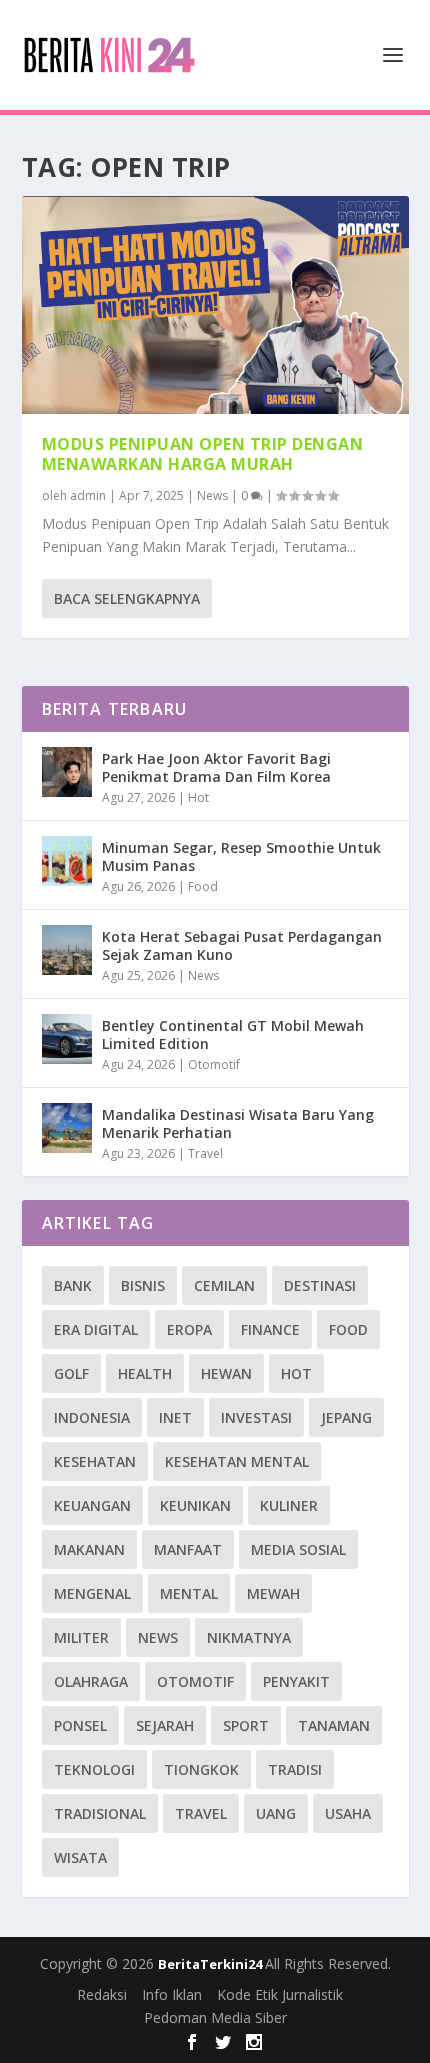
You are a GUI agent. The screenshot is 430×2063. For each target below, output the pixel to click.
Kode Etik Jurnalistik (280, 1994)
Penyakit (296, 1681)
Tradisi (295, 1769)
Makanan (89, 1549)
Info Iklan (172, 1994)
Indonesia (92, 1417)
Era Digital (96, 1329)
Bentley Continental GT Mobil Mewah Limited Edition (233, 1034)
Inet (175, 1417)
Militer (81, 1637)
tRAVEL (201, 1813)
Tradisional (100, 1813)
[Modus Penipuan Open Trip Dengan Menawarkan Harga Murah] (215, 305)
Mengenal (92, 1593)
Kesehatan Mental (237, 1461)
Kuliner (289, 1505)
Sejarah (165, 1725)
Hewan (226, 1373)
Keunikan (195, 1505)
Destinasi (320, 1285)
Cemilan (224, 1285)
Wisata (80, 1857)
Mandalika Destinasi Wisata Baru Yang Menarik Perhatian (238, 1123)
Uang (276, 1813)
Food (203, 886)
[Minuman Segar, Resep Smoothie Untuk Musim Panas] (67, 861)
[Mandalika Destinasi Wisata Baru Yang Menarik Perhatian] (67, 1128)
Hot (198, 797)
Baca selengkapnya (127, 598)
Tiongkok (201, 1769)
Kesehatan (95, 1461)
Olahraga (91, 1681)
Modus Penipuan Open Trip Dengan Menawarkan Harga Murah (203, 454)
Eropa (189, 1329)
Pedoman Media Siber (215, 2017)
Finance (270, 1329)
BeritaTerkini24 (211, 1964)
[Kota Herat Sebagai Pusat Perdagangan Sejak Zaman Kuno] (67, 950)
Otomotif (214, 1064)
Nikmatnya (249, 1637)
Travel (205, 1153)
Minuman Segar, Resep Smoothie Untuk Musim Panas (241, 856)
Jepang (346, 1417)
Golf (71, 1373)
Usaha (348, 1813)
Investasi (256, 1417)
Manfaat (188, 1549)
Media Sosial (298, 1549)
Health (145, 1373)
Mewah (273, 1593)
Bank (73, 1285)
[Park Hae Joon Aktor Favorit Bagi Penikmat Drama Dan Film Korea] (67, 772)
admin (88, 495)
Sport (246, 1725)
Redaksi (102, 1994)
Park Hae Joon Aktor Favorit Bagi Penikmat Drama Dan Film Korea (216, 767)
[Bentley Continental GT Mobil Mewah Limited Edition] (67, 1039)
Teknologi (94, 1769)
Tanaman (334, 1725)
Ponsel (80, 1725)
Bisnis (143, 1285)
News (212, 495)
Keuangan (92, 1505)
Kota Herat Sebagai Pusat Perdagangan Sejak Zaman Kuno (242, 945)
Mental (189, 1593)
